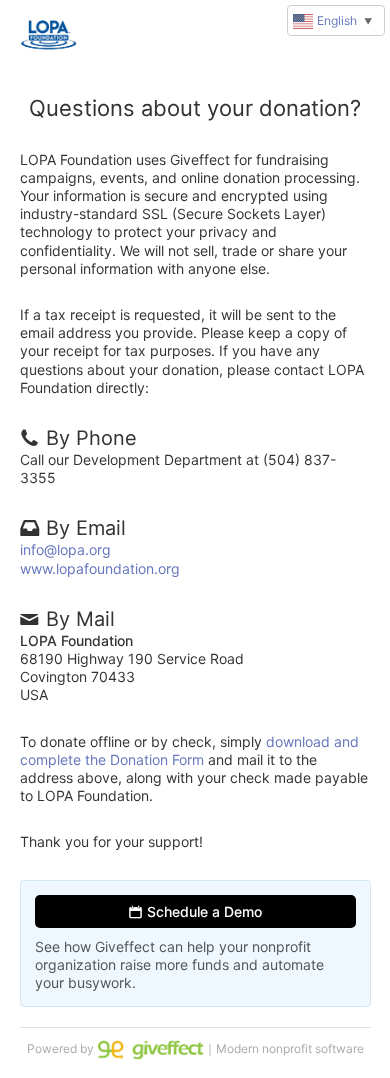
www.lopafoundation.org (100, 568)
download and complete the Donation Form (189, 750)
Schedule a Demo (202, 911)
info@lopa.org (65, 549)
